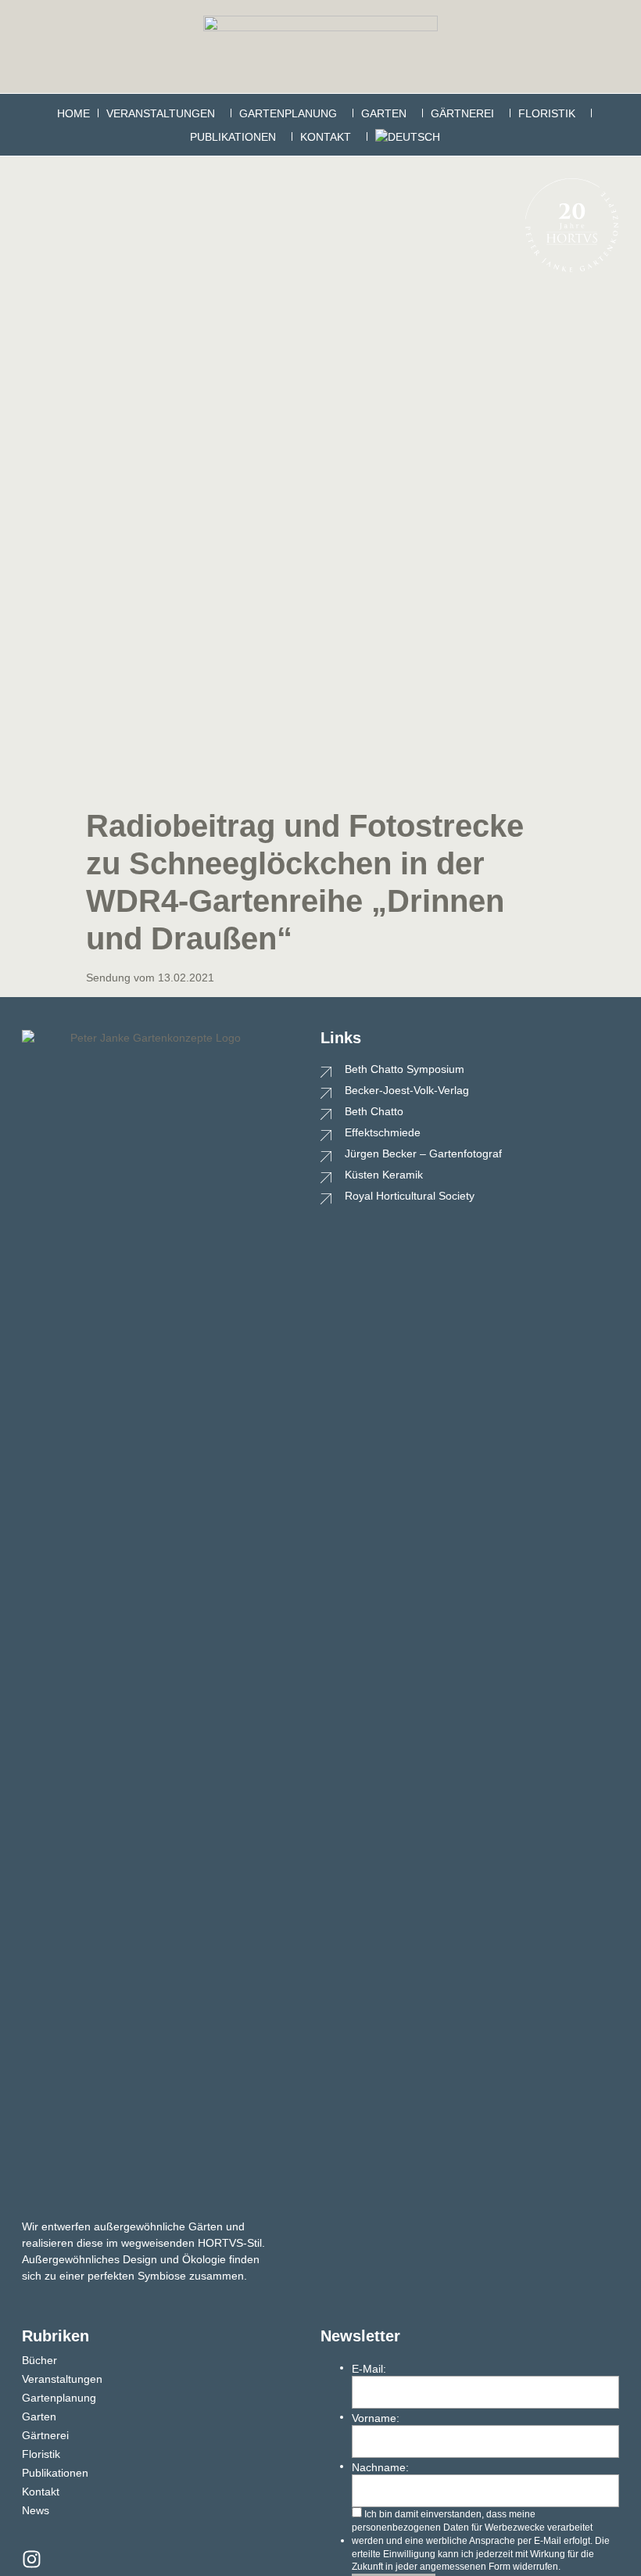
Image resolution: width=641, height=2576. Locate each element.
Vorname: (376, 2418)
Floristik (547, 113)
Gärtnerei (462, 113)
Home (73, 113)
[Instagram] (32, 2559)
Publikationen (233, 137)
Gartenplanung (288, 113)
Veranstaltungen (161, 113)
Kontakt (326, 137)
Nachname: (380, 2467)
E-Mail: (369, 2369)
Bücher (39, 2360)
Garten (384, 113)
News (36, 2510)
